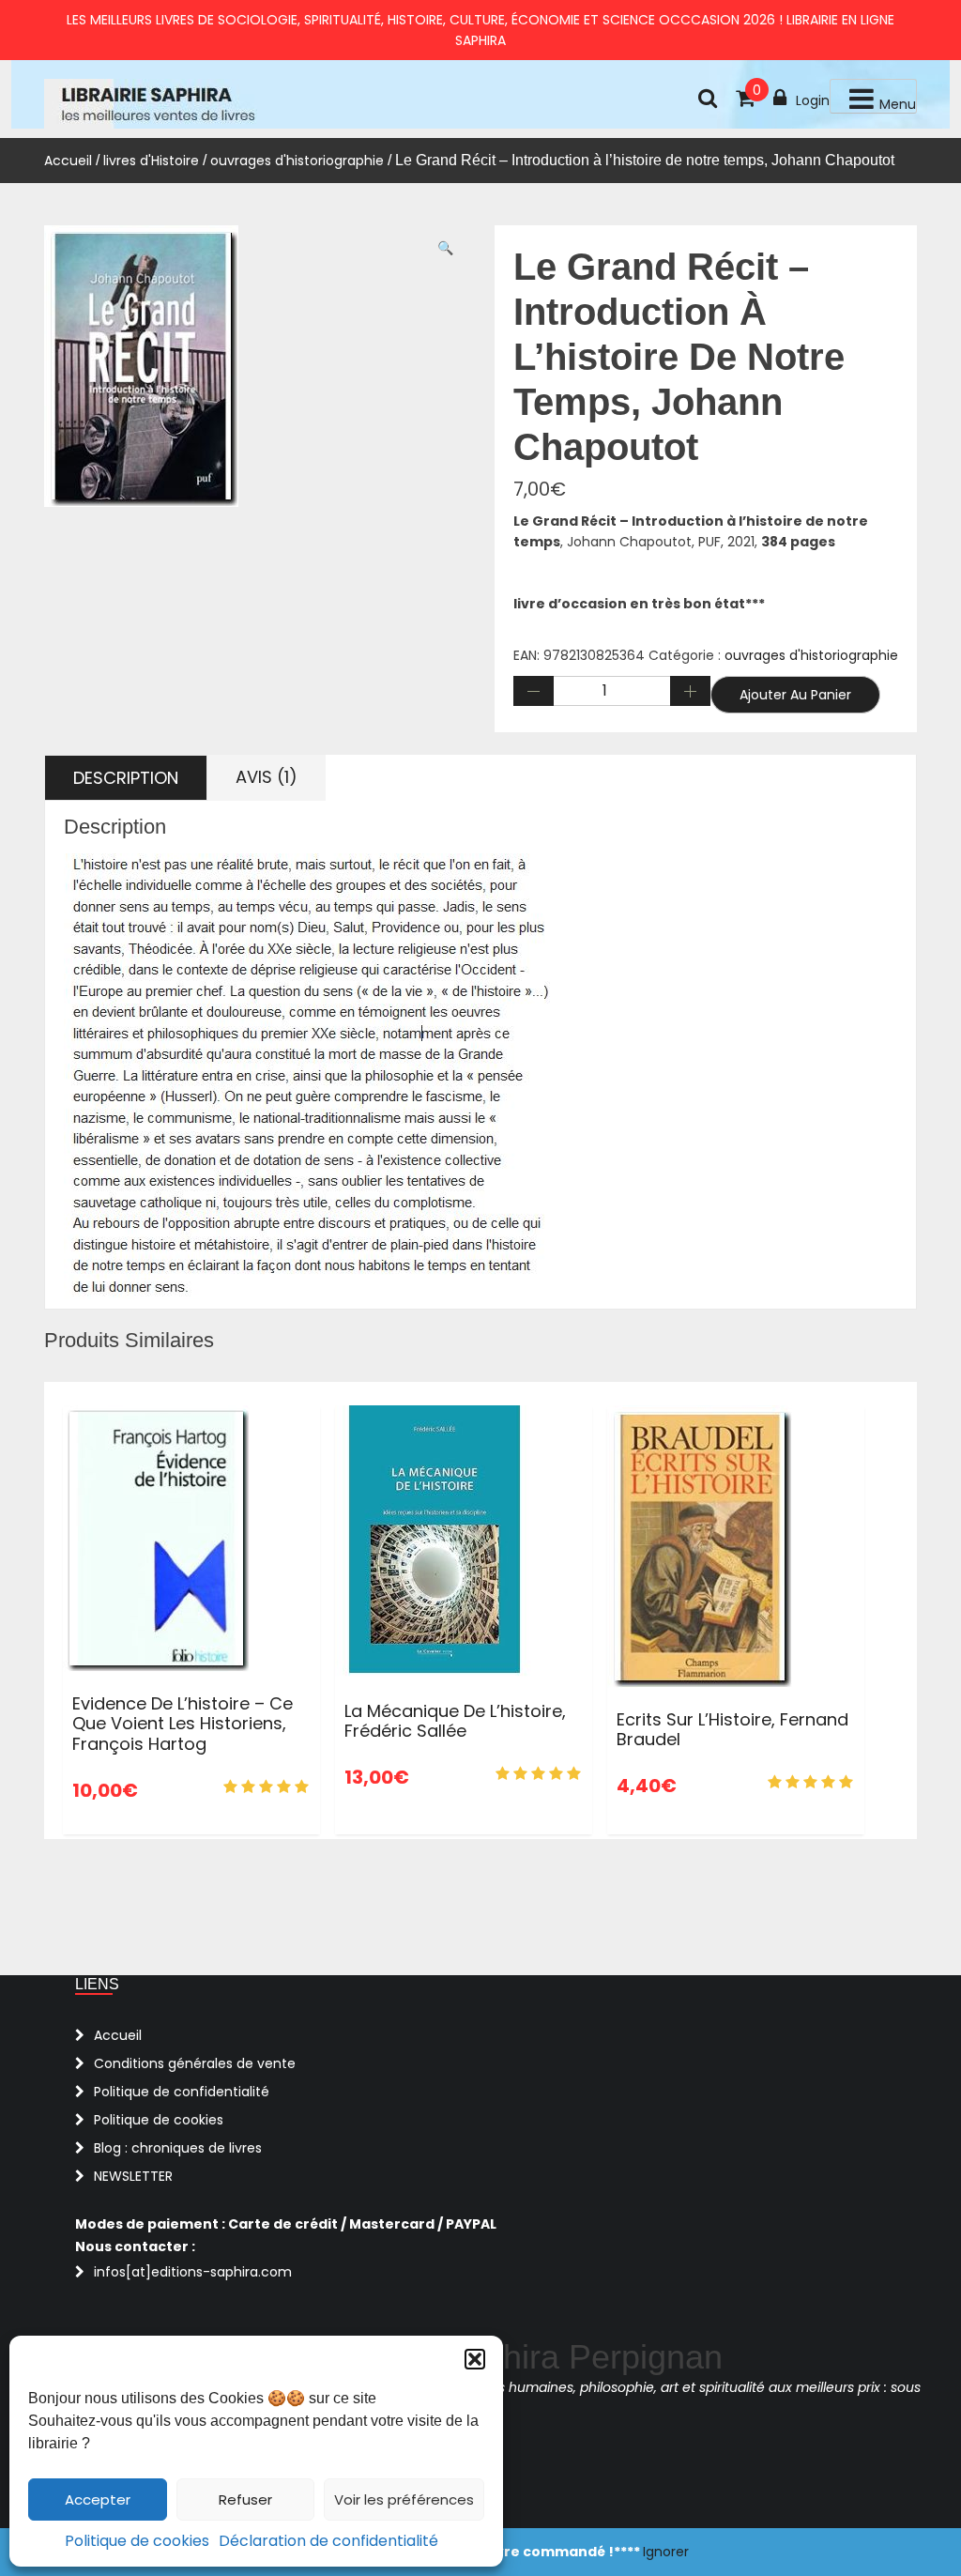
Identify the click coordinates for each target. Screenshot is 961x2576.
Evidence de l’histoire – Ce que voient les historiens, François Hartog (183, 1724)
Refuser (245, 2499)
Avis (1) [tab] (267, 777)
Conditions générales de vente (195, 2063)
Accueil (68, 161)
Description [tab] (126, 778)
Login (813, 100)
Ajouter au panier (795, 695)
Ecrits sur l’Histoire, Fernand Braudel (732, 1730)
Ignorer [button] (666, 2552)
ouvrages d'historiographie (297, 161)
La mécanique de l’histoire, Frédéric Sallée (455, 1721)
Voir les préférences (404, 2499)
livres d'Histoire (151, 161)
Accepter (98, 2499)
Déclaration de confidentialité (328, 2541)
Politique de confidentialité (182, 2092)
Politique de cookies (137, 2541)
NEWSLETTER (133, 2176)
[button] (475, 2359)
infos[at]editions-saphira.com (193, 2272)
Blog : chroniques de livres (178, 2148)
